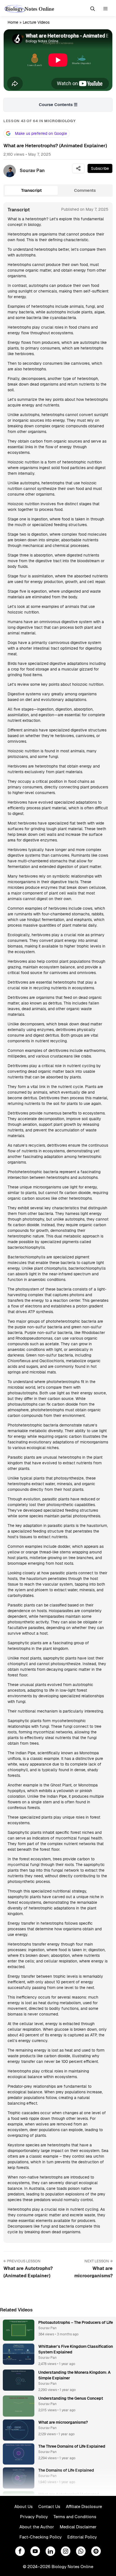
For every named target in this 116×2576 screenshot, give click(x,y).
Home (13, 22)
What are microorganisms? (63, 2422)
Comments (85, 190)
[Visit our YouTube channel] (35, 2551)
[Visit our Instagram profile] (66, 2551)
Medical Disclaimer (78, 2527)
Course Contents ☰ (58, 105)
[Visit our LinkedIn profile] (50, 2551)
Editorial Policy (82, 2537)
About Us (24, 2506)
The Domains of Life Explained (66, 2470)
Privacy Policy (34, 2517)
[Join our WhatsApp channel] (81, 2551)
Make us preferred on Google (41, 133)
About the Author (37, 2527)
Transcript (31, 190)
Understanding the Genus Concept (71, 2398)
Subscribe (100, 168)
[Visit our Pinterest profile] (96, 2551)
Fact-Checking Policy (41, 2537)
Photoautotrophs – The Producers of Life (76, 2322)
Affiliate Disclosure (84, 2506)
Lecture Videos (36, 22)
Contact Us (49, 2506)
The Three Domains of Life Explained (72, 2446)
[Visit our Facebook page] (20, 2551)
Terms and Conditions (75, 2517)
